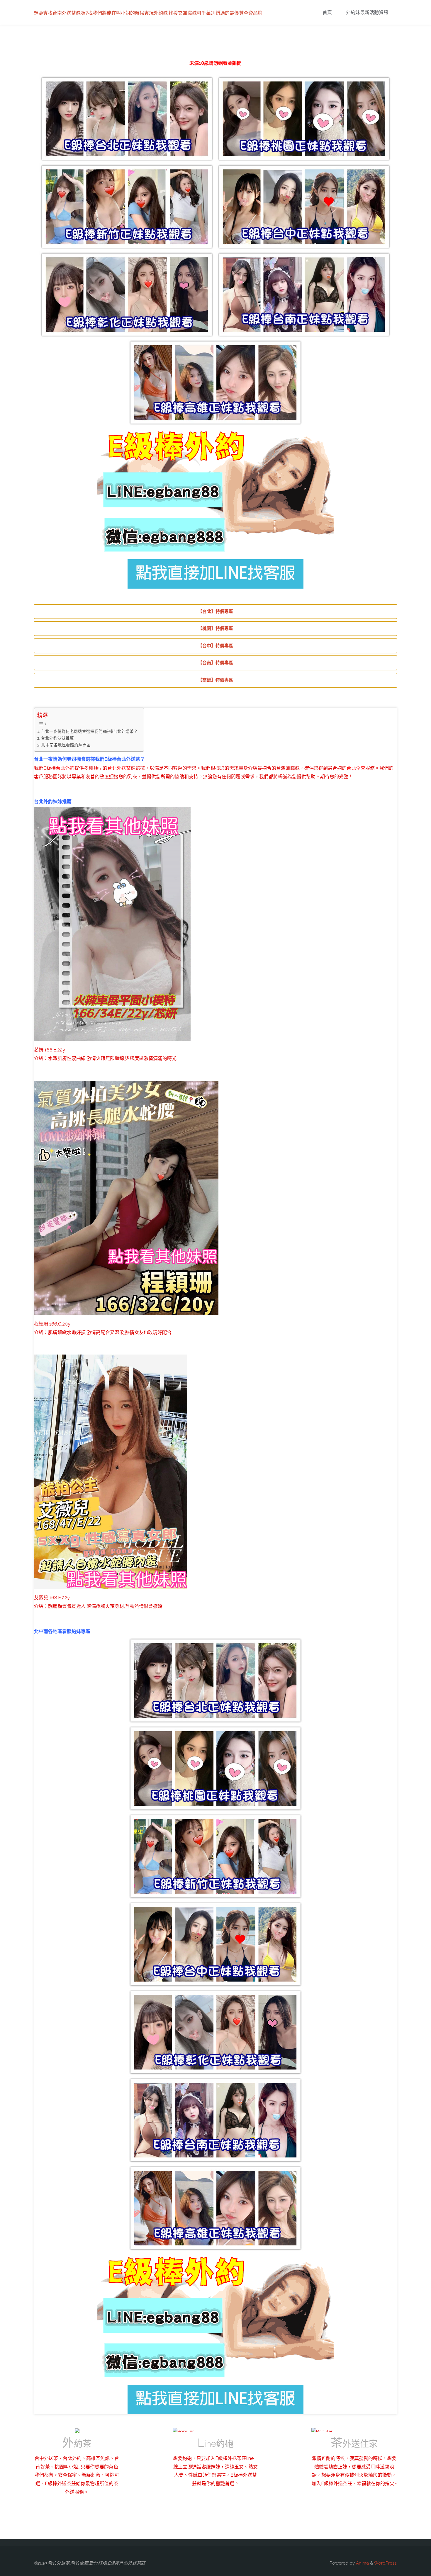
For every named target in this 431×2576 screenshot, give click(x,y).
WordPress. (386, 2563)
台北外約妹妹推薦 (57, 738)
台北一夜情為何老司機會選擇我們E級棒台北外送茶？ (89, 731)
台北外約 (65, 768)
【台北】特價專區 (215, 611)
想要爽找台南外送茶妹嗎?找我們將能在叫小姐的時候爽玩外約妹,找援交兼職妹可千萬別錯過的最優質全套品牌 (148, 13)
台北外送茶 (119, 768)
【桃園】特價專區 (215, 628)
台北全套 (356, 768)
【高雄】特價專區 (215, 680)
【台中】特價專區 (215, 646)
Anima (362, 2563)
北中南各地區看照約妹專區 (66, 745)
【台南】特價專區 (215, 663)
